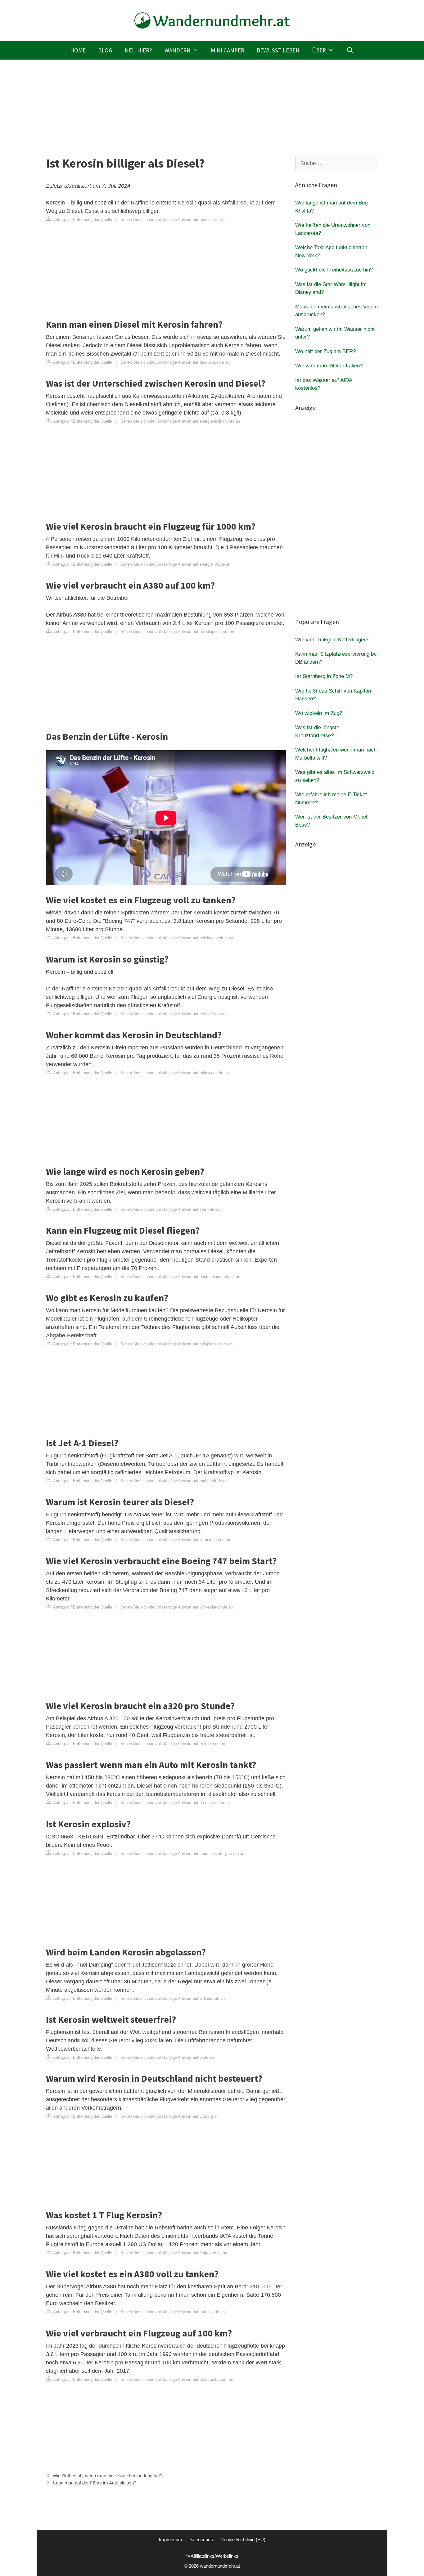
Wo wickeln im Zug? (319, 713)
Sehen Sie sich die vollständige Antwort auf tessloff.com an (174, 220)
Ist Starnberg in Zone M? (324, 676)
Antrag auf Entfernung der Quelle (82, 220)
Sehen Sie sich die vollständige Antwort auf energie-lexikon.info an (180, 421)
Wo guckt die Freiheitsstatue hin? (334, 270)
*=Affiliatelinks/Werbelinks (212, 2556)
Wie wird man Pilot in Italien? (329, 366)
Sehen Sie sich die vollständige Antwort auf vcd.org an (169, 2116)
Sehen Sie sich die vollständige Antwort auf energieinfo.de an (175, 564)
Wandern (178, 50)
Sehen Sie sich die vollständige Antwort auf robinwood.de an (175, 1073)
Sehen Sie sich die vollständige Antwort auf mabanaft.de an (174, 1481)
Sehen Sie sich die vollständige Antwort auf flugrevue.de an (174, 2253)
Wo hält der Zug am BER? (325, 351)
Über (319, 50)
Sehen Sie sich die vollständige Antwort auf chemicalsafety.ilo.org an (182, 1853)
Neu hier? (138, 50)
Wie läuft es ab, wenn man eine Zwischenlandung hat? (108, 2476)
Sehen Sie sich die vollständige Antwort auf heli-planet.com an (176, 1344)
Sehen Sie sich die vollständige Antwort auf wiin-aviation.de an (177, 1607)
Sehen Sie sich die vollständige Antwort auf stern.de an (170, 1209)
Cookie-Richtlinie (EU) (243, 2540)
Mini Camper (228, 50)
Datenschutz (201, 2540)
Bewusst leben (278, 50)
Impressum (171, 2540)
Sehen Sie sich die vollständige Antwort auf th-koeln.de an (173, 1744)
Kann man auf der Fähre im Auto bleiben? (95, 2483)
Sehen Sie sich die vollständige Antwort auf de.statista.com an (177, 2379)
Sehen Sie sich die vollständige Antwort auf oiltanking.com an (176, 1540)
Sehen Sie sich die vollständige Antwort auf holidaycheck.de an (177, 938)
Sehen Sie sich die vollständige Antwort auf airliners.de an (173, 1998)
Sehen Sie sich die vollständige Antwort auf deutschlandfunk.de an (180, 1277)
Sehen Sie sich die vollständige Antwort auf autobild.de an (173, 2312)
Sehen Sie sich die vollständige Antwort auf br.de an (167, 2057)
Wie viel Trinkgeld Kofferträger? (332, 640)
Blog (105, 50)
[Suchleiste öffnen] (350, 50)
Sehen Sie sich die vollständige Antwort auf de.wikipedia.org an (177, 632)
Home (78, 50)
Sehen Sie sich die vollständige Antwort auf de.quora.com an (175, 362)
